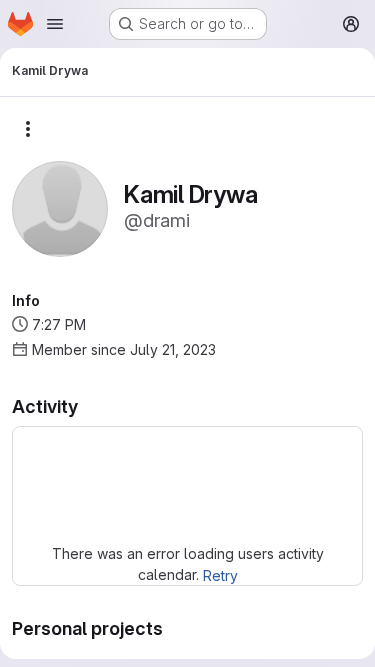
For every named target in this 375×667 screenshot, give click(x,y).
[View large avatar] (60, 207)
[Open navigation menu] (55, 24)
